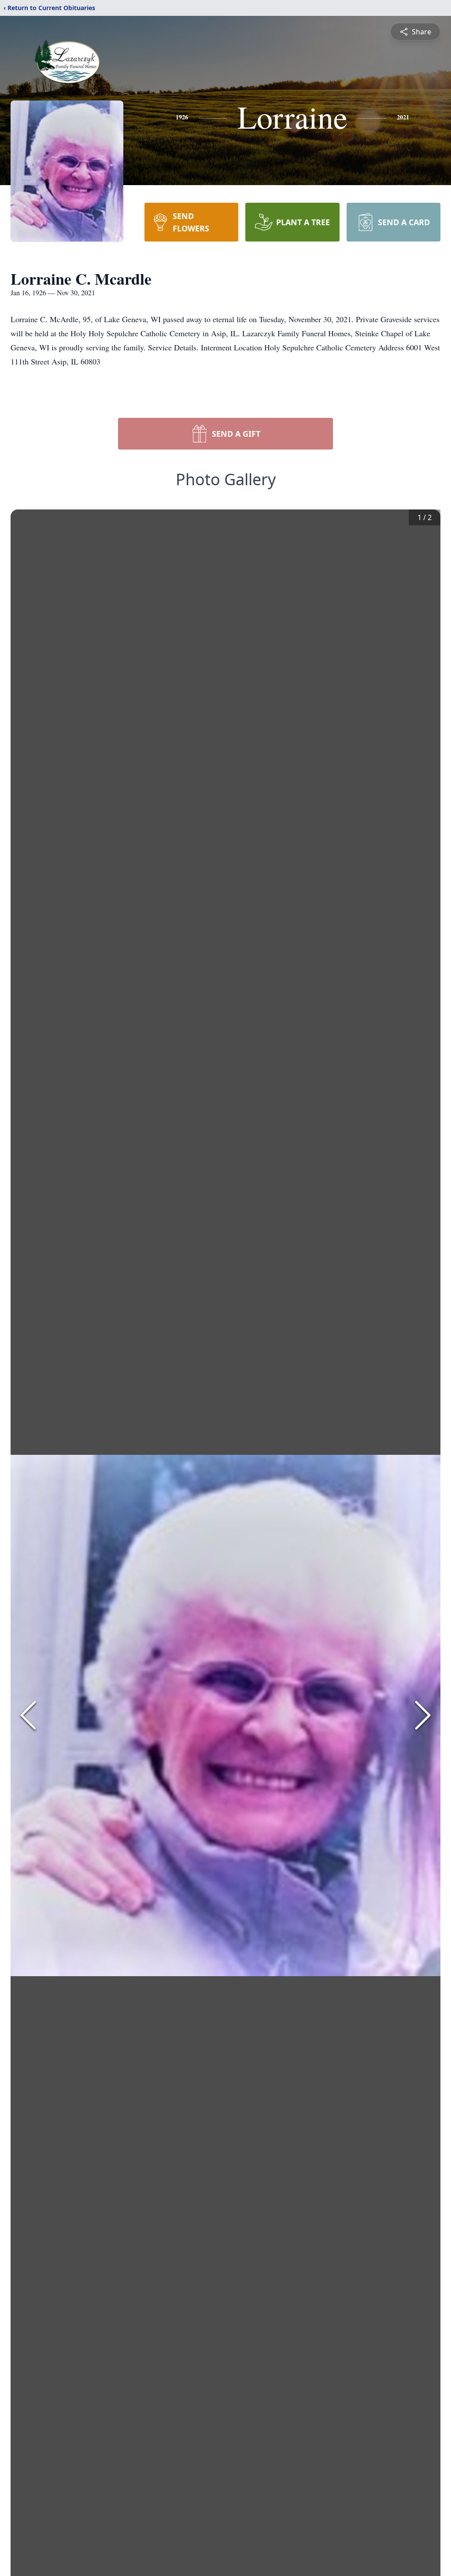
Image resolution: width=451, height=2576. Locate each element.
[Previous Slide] (28, 1715)
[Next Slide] (423, 1715)
